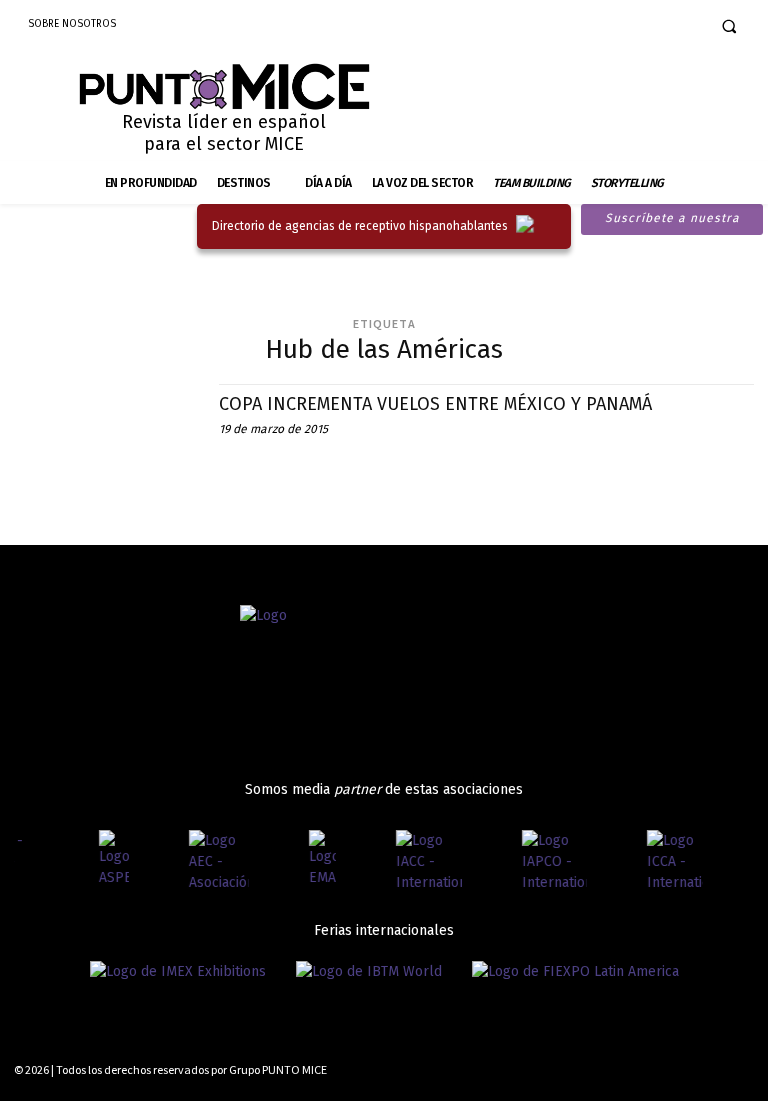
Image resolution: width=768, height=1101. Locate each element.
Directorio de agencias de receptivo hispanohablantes (360, 226)
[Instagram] (648, 26)
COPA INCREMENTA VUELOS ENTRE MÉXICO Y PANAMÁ (435, 404)
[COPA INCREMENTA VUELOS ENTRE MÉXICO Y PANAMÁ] (106, 439)
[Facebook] (616, 26)
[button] (729, 26)
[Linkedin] (679, 26)
